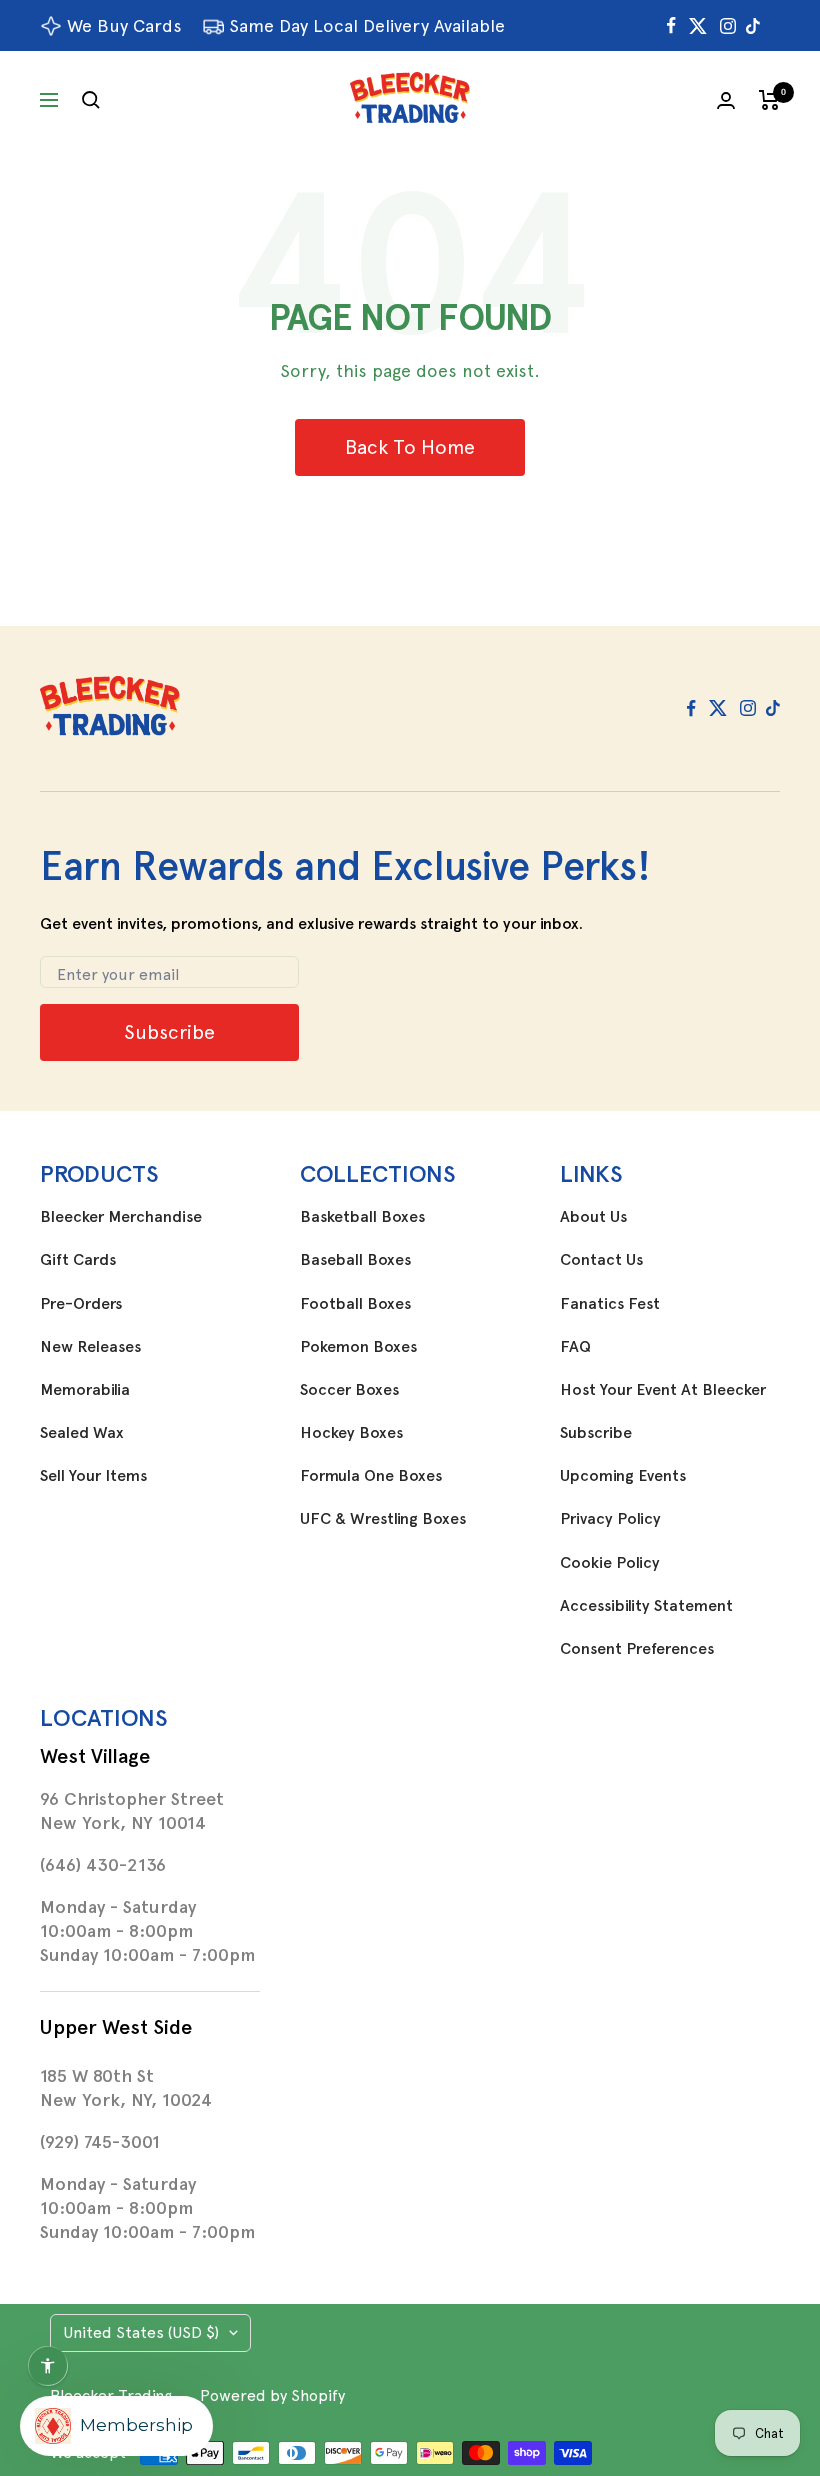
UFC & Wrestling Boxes (383, 1519)
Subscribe (596, 1433)
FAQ (575, 1347)
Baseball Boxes (355, 1260)
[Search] (91, 100)
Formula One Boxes (371, 1476)
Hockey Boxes (351, 1433)
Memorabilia (85, 1390)
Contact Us (601, 1260)
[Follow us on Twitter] (698, 26)
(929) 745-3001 (100, 2142)
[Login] (726, 100)
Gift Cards (78, 1260)
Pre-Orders (81, 1304)
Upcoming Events (623, 1476)
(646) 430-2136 (103, 1865)
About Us (593, 1217)
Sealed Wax (82, 1433)
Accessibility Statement (646, 1606)
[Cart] (769, 100)
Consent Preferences (637, 1649)
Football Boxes (355, 1304)
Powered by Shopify (272, 2395)
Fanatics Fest (610, 1304)
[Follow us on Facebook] (671, 26)
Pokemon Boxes (358, 1347)
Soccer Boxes (349, 1390)
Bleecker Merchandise (121, 1217)
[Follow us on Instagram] (728, 26)
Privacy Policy (610, 1519)
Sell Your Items (93, 1476)
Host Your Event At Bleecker (663, 1390)
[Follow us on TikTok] (753, 26)
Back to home (410, 447)
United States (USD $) (141, 2332)
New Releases (90, 1347)
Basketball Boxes (362, 1217)
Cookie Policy (610, 1563)
